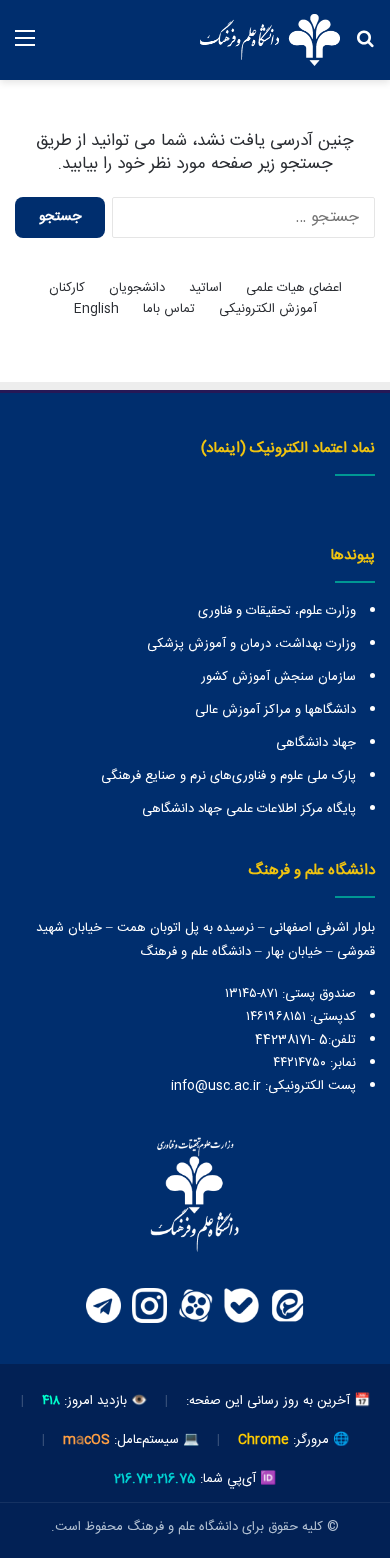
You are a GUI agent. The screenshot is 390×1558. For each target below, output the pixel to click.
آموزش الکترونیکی (268, 309)
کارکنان (67, 288)
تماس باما (169, 309)
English (96, 309)
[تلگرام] (103, 1306)
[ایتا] (287, 1306)
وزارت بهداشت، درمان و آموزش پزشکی (251, 644)
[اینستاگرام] (149, 1306)
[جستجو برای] (365, 47)
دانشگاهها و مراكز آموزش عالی (275, 710)
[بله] (241, 1306)
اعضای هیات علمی (294, 288)
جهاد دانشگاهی (316, 743)
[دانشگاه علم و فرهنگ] (270, 40)
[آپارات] (195, 1306)
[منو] (25, 47)
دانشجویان (137, 288)
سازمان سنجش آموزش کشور (278, 677)
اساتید (205, 288)
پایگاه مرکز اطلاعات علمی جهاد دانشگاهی (249, 809)
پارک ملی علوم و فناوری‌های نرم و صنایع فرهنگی (228, 776)
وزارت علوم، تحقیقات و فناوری (277, 611)
